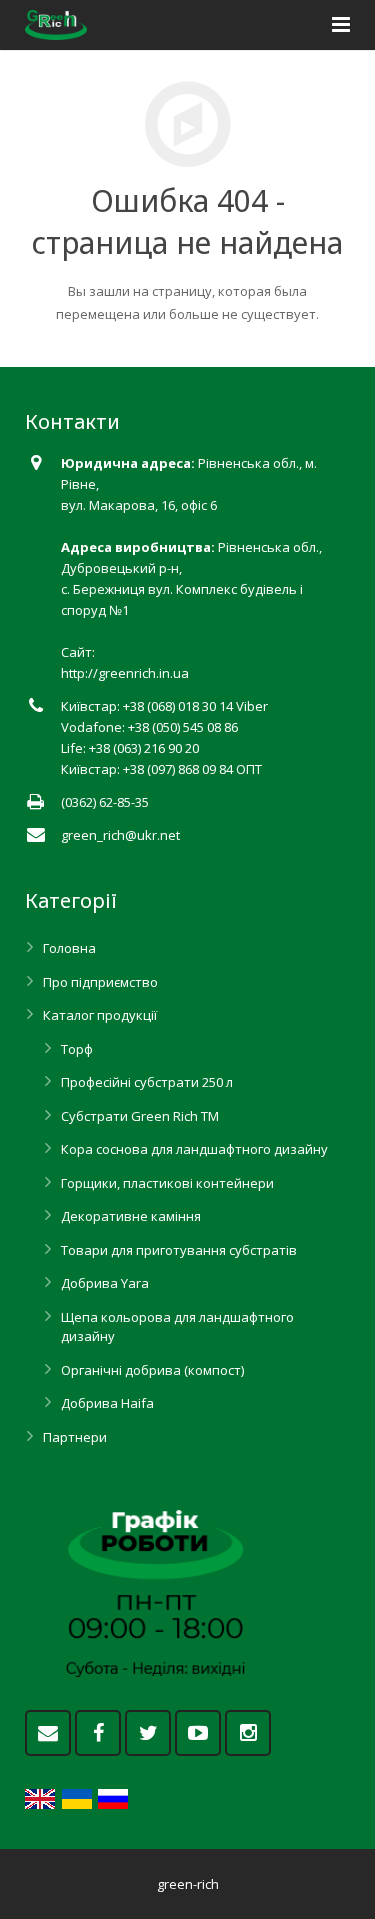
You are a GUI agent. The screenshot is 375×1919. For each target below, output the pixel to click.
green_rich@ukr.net (120, 835)
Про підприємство (100, 982)
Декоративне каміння (131, 1216)
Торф (77, 1049)
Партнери (75, 1437)
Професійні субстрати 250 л (147, 1082)
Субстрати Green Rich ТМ (140, 1116)
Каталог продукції (100, 1015)
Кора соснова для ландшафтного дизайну (194, 1149)
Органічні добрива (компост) (152, 1370)
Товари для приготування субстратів (179, 1250)
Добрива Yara (105, 1283)
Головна (69, 948)
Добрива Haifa (107, 1403)
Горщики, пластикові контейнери (167, 1183)
